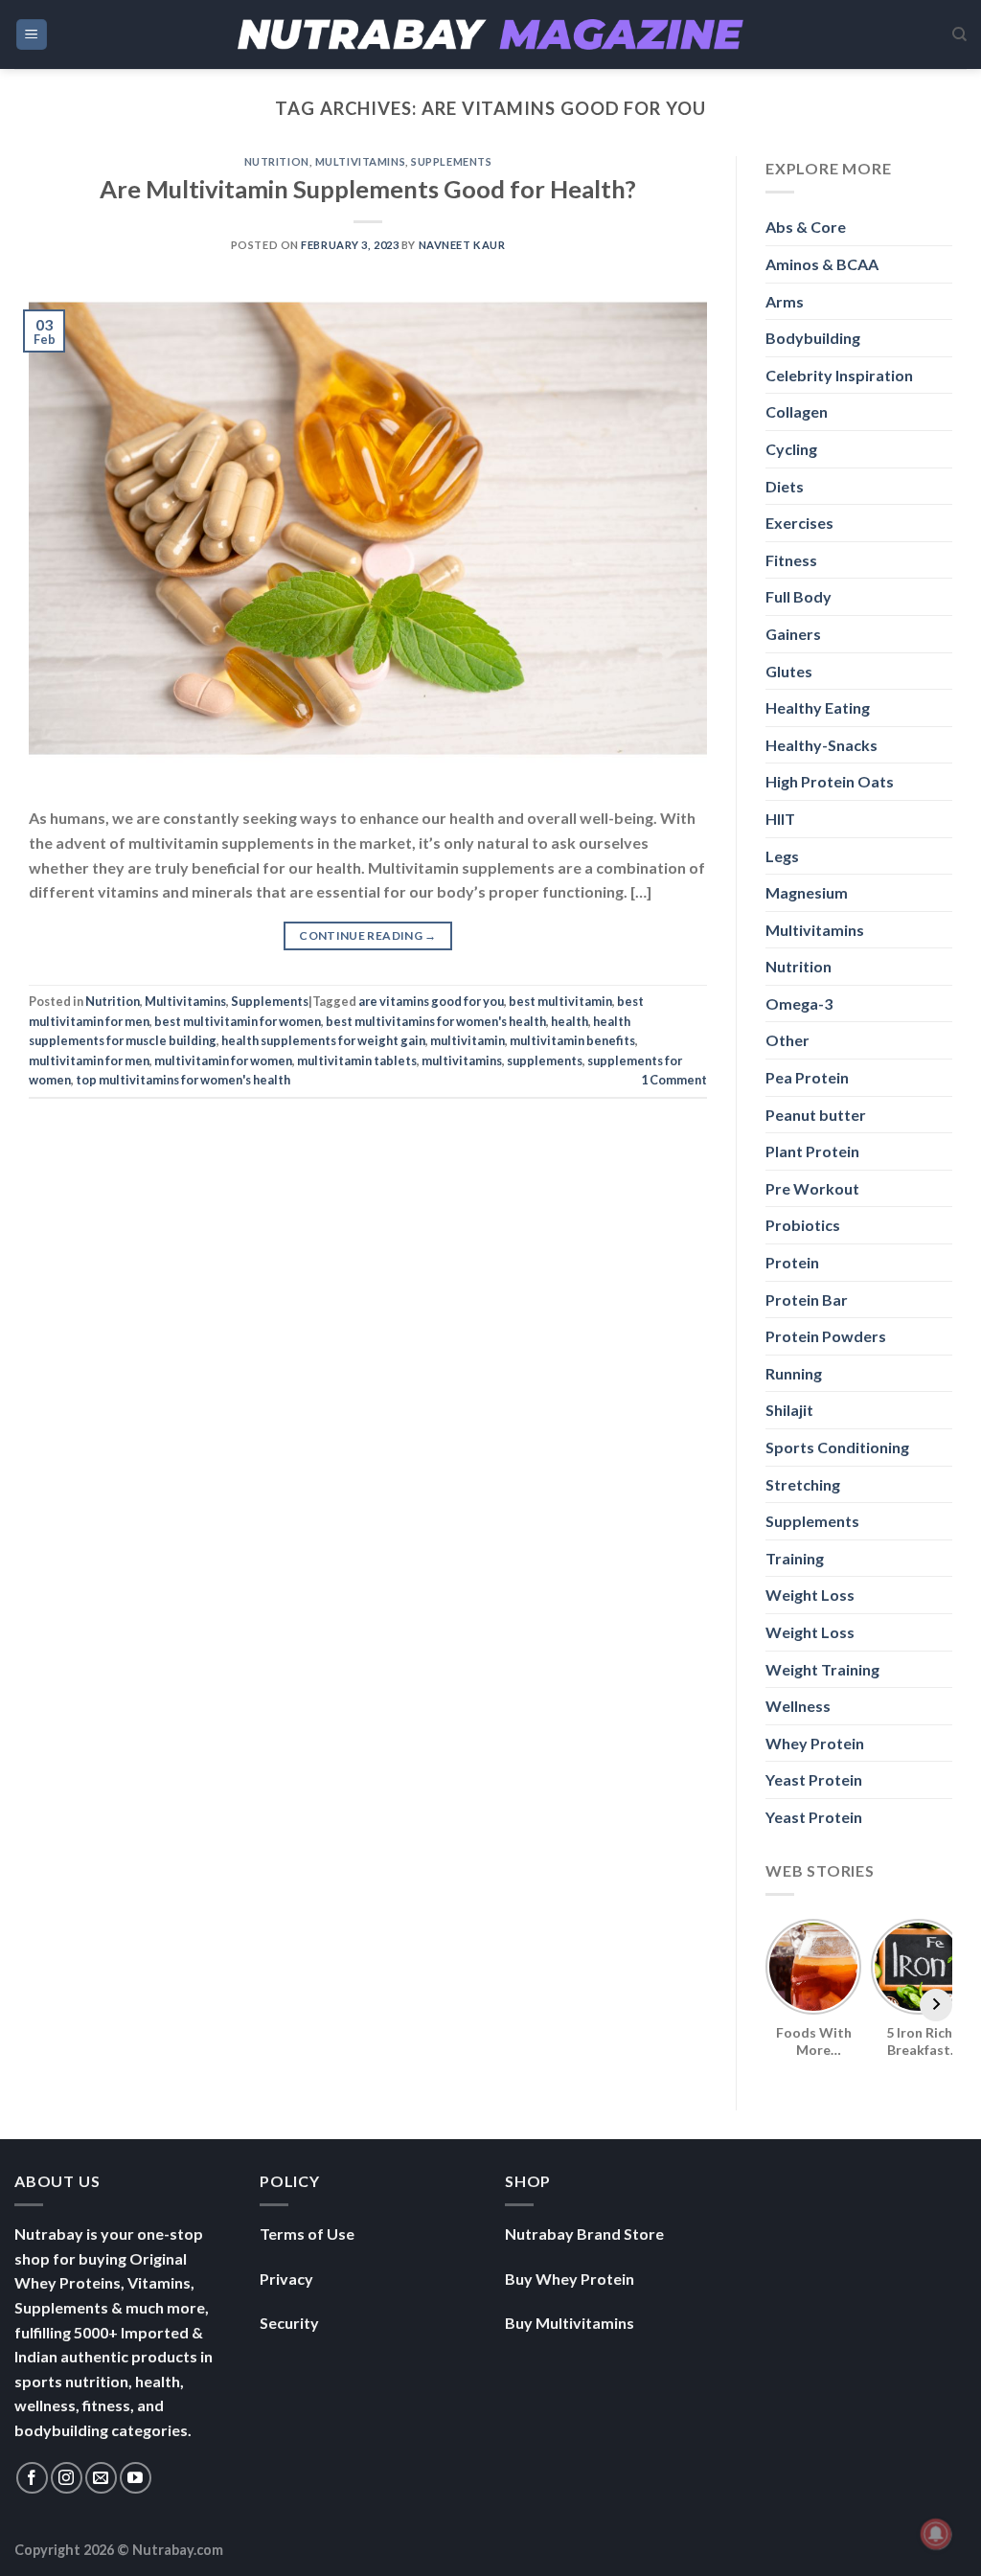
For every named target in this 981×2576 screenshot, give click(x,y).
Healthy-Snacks (821, 745)
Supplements (451, 161)
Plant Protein (812, 1151)
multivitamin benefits (572, 1040)
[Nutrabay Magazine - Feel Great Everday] (490, 34)
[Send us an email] (101, 2478)
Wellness (798, 1706)
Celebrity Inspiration (839, 375)
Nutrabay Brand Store (584, 2234)
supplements (545, 1060)
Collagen (797, 411)
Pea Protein (807, 1077)
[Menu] (32, 35)
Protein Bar (807, 1299)
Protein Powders (826, 1336)
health (570, 1021)
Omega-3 (799, 1003)
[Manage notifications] (936, 2534)
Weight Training (822, 1669)
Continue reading (368, 935)
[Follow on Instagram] (67, 2478)
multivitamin (468, 1040)
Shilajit (789, 1410)
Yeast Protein (814, 1779)
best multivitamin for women (238, 1021)
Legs (782, 856)
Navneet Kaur (462, 245)
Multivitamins (360, 161)
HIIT (780, 819)
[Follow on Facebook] (32, 2478)
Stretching (803, 1484)
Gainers (793, 634)
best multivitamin (560, 1001)
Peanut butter (816, 1115)
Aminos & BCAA (822, 264)
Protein (792, 1262)
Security (289, 2323)
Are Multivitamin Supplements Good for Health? (368, 189)
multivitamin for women (223, 1060)
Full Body (798, 596)
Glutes (789, 671)
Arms (785, 301)
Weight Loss (810, 1595)
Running (794, 1373)
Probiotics (803, 1225)
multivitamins (462, 1060)
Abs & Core (806, 227)
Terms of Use (307, 2234)
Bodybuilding (813, 338)
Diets (785, 486)
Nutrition (277, 161)
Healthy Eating (818, 707)
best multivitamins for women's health (436, 1021)
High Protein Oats (830, 781)
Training (795, 1558)
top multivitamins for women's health (183, 1080)
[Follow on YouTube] (136, 2478)
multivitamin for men (89, 1060)
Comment (674, 1080)
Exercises (799, 523)
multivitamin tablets (357, 1060)
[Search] (959, 34)
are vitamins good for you (431, 1001)
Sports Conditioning (837, 1447)
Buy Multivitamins (570, 2323)
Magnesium (807, 892)
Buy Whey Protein (570, 2279)
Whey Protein (815, 1743)
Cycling (791, 449)
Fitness (791, 560)
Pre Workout (812, 1188)
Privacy (286, 2279)
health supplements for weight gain (323, 1040)
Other (787, 1040)
